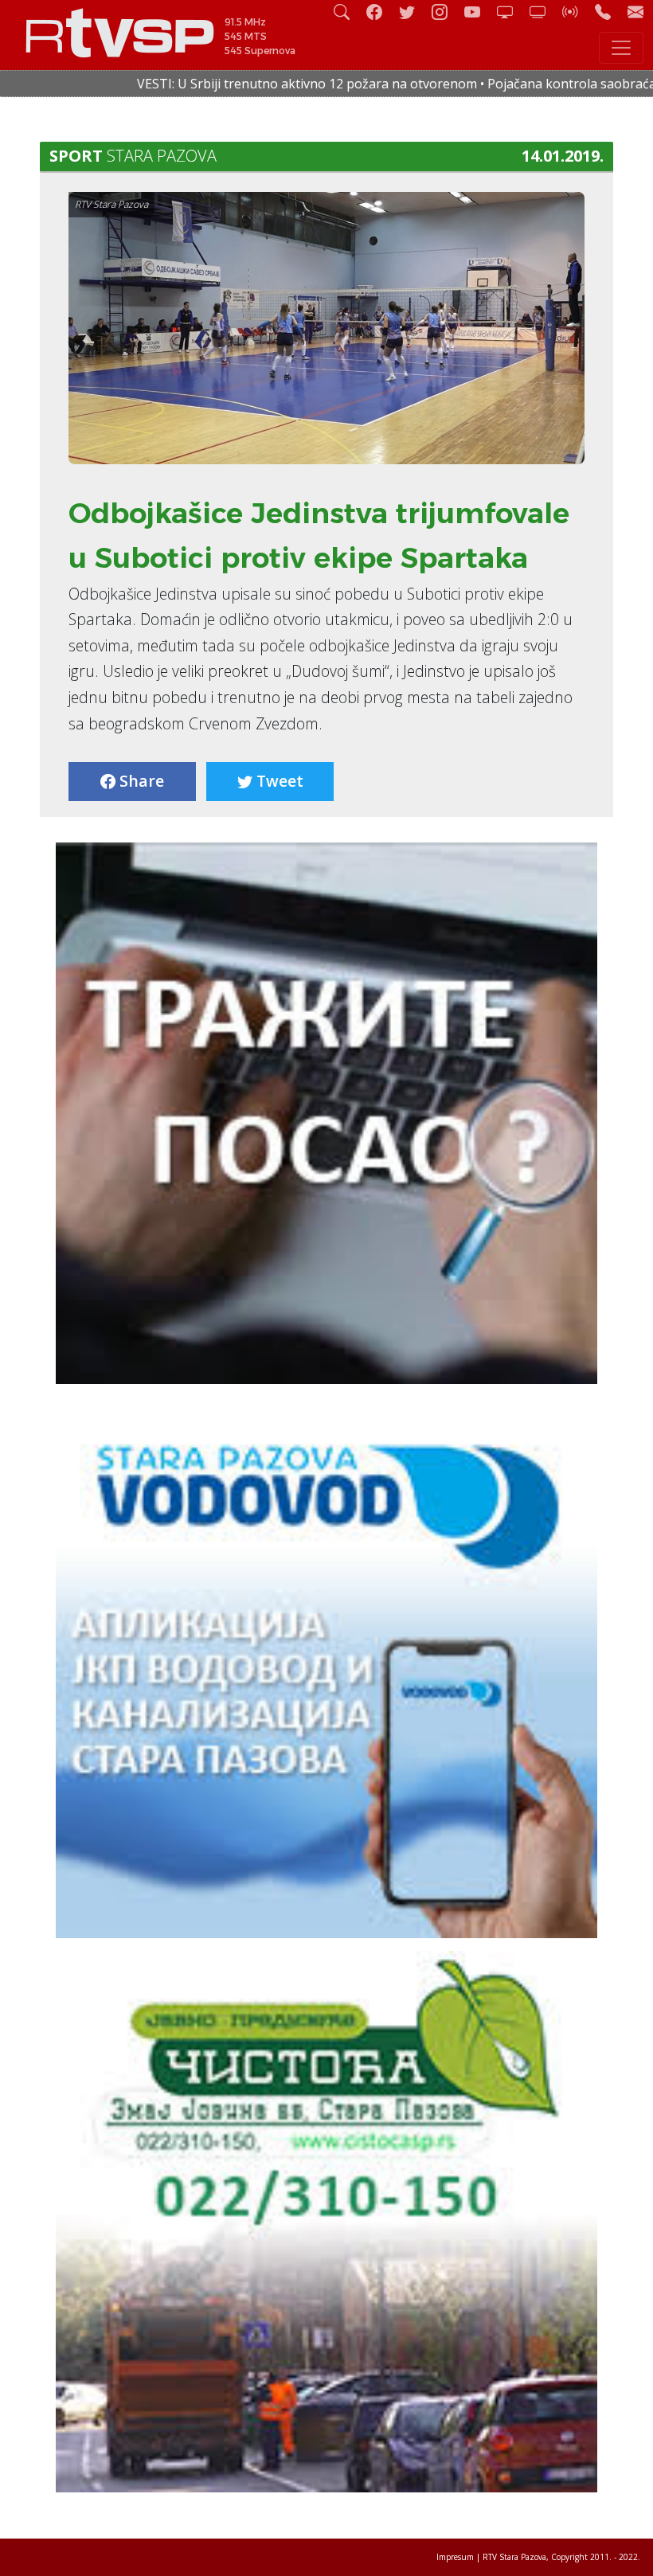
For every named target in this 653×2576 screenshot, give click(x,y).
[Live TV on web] (544, 12)
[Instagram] (446, 12)
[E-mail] (635, 12)
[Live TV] (511, 12)
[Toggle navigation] (621, 48)
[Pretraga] (348, 12)
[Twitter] (413, 12)
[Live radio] (577, 12)
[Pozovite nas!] (609, 12)
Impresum (455, 2557)
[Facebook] (381, 12)
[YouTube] (479, 12)
